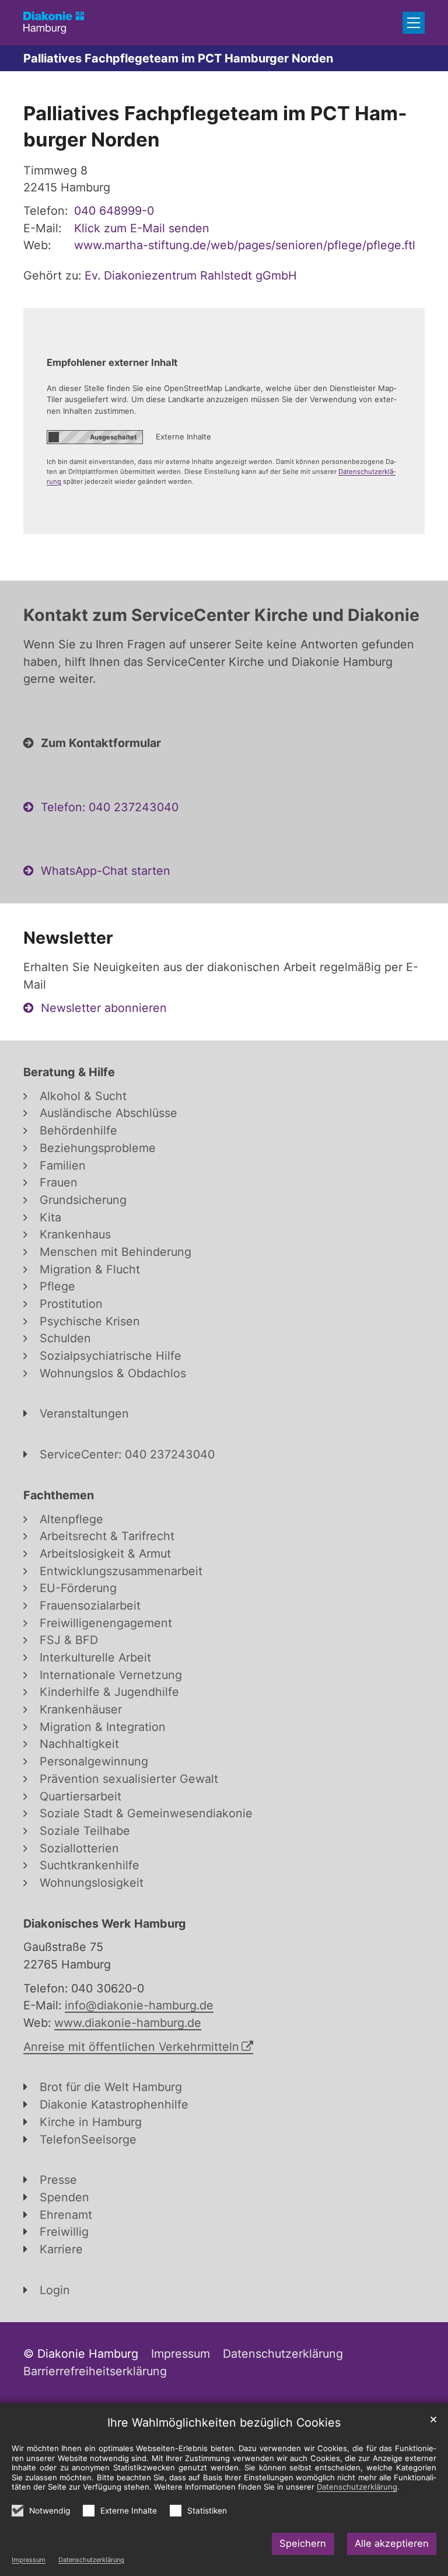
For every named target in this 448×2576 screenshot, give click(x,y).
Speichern (303, 2543)
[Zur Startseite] (54, 22)
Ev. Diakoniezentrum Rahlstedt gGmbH (191, 275)
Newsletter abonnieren (104, 1008)
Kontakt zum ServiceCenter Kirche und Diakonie (221, 615)
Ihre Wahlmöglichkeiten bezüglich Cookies (224, 2423)
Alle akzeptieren (392, 2543)
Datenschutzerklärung (91, 2560)
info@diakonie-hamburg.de (139, 2005)
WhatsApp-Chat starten (106, 871)
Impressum (29, 2560)
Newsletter (68, 938)
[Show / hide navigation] (414, 23)
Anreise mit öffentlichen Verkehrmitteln (131, 2047)
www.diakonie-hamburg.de (128, 2023)
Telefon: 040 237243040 (110, 807)
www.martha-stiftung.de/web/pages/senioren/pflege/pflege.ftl (245, 245)
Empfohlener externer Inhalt (112, 362)
